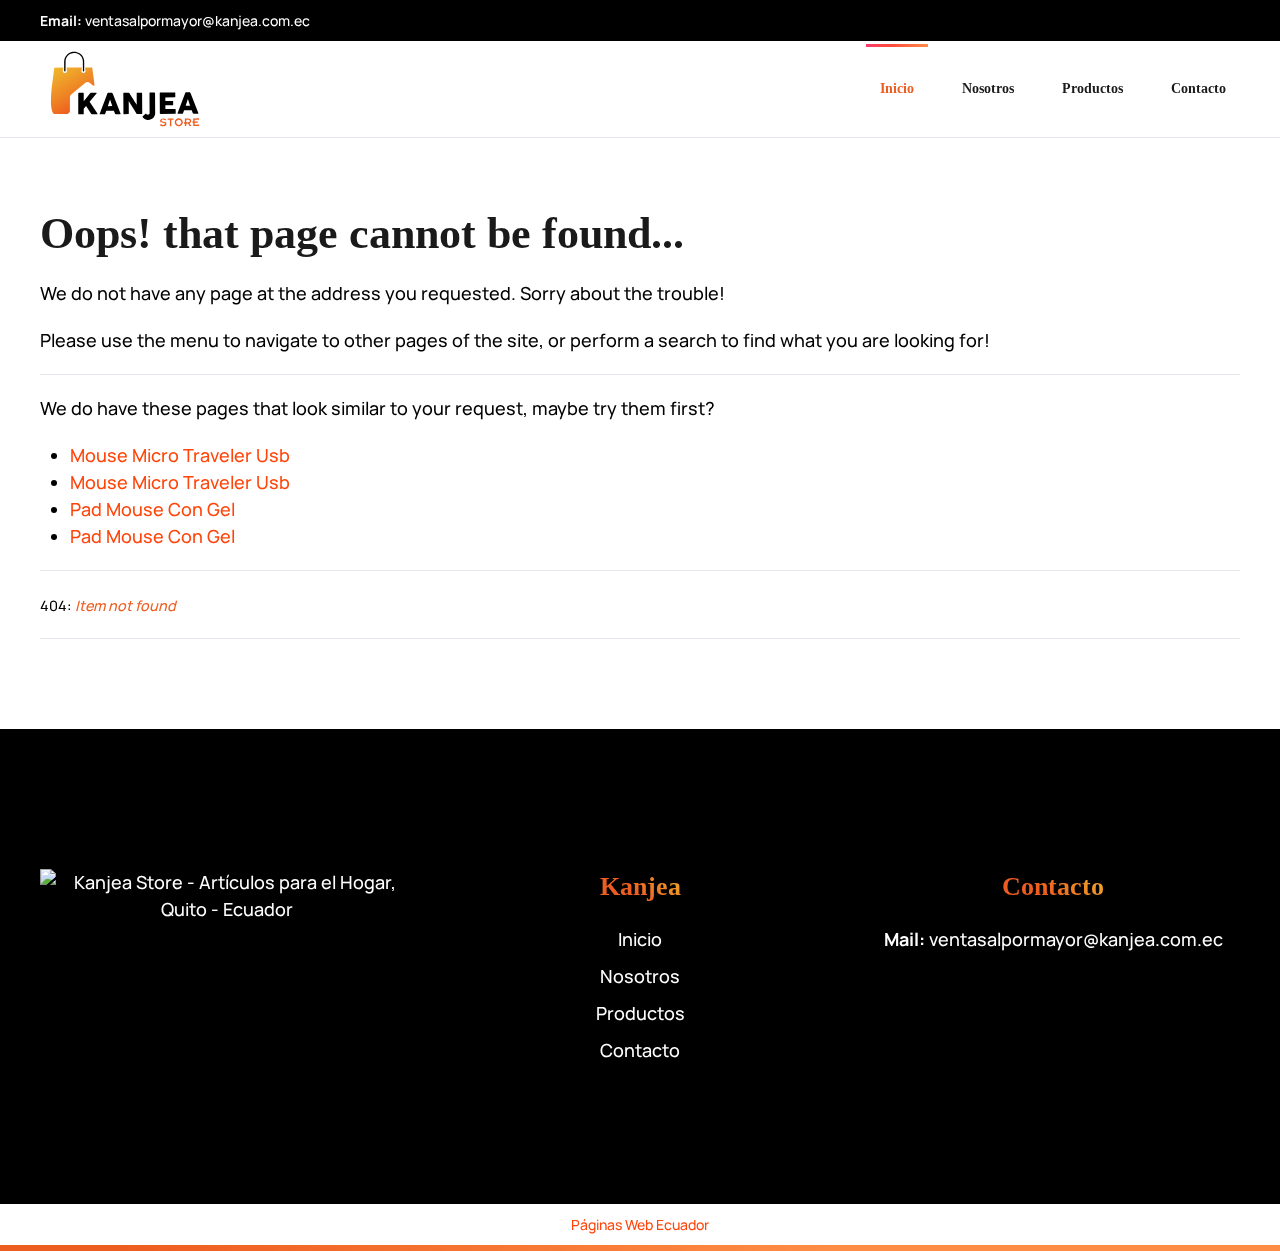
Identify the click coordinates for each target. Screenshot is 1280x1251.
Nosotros (988, 88)
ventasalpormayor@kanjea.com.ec (197, 20)
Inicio (897, 88)
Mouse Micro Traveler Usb (180, 455)
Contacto (1198, 88)
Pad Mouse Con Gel (152, 509)
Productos (1092, 88)
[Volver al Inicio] (125, 89)
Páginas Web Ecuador (640, 1224)
